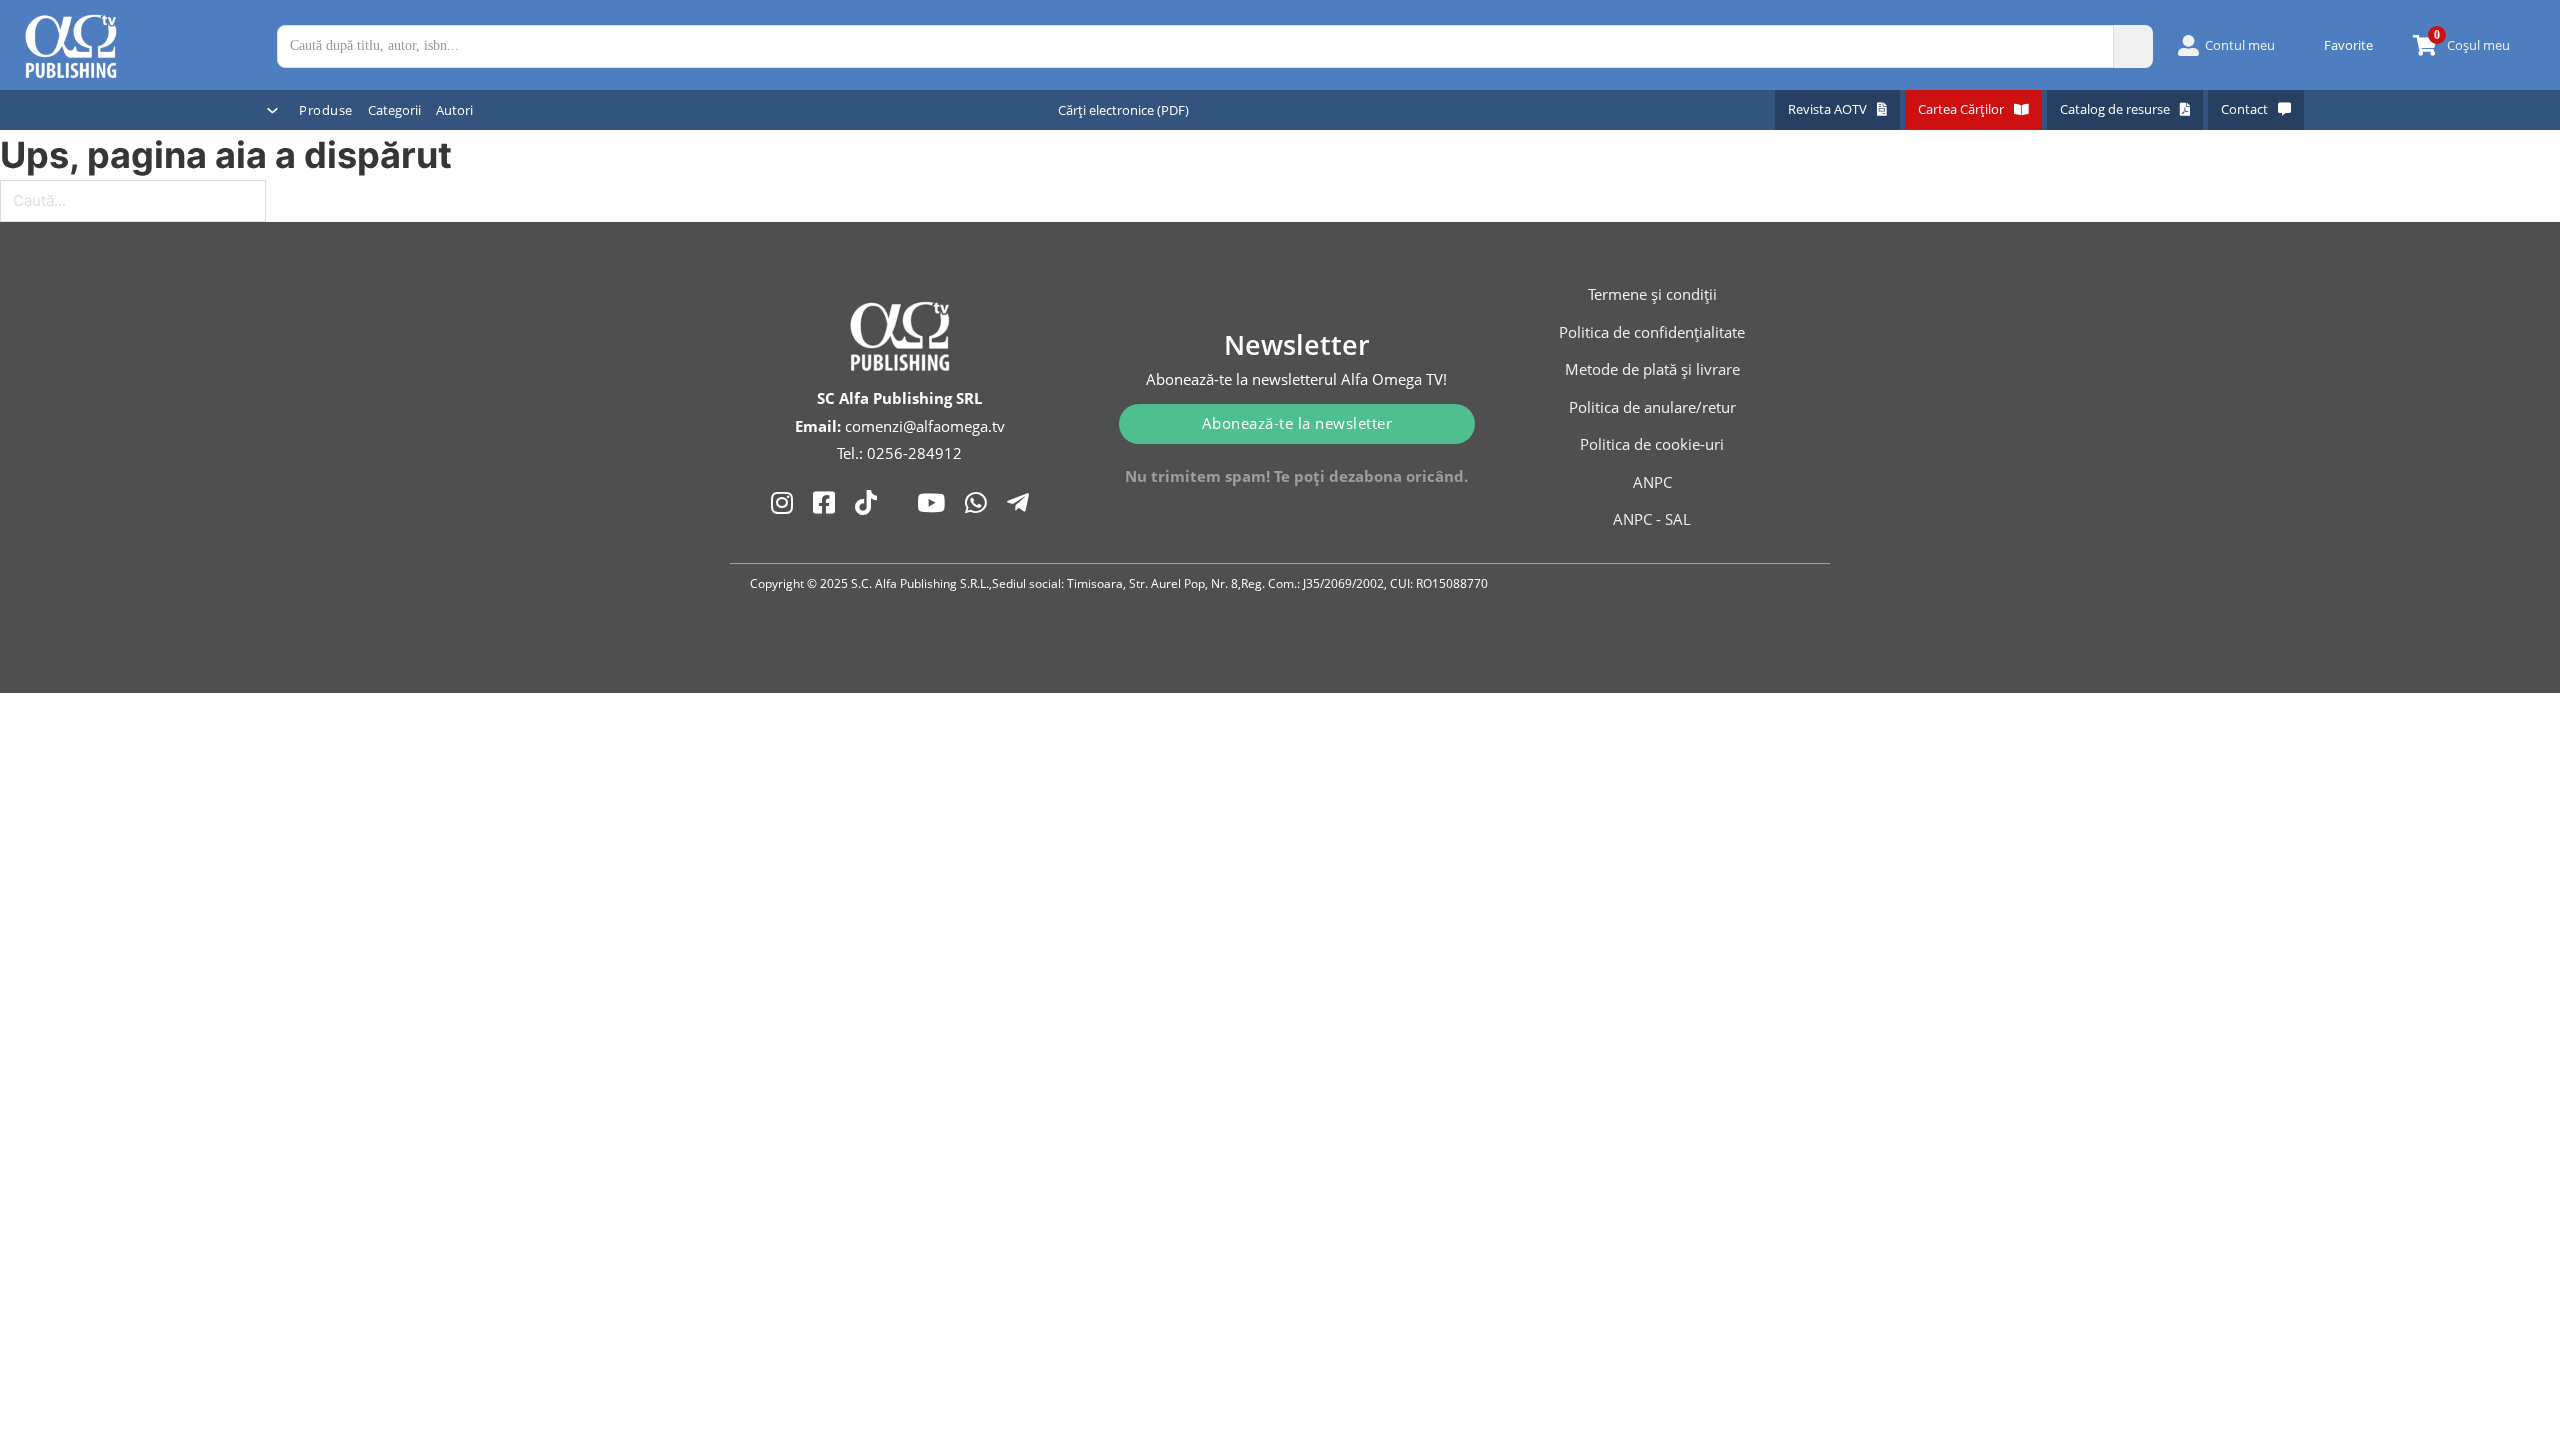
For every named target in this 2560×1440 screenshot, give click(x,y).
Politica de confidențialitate (1652, 332)
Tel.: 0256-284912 (899, 453)
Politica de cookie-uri (1652, 444)
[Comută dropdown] (272, 110)
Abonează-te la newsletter (1297, 423)
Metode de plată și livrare (1652, 369)
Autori (454, 110)
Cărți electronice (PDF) (1123, 110)
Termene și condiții (1652, 294)
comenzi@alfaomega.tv (925, 426)
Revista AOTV (1827, 109)
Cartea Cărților (1961, 109)
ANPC (1652, 482)
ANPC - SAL (1652, 519)
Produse (326, 110)
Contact (2244, 109)
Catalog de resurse (2115, 109)
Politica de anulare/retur (1652, 407)
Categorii (394, 110)
